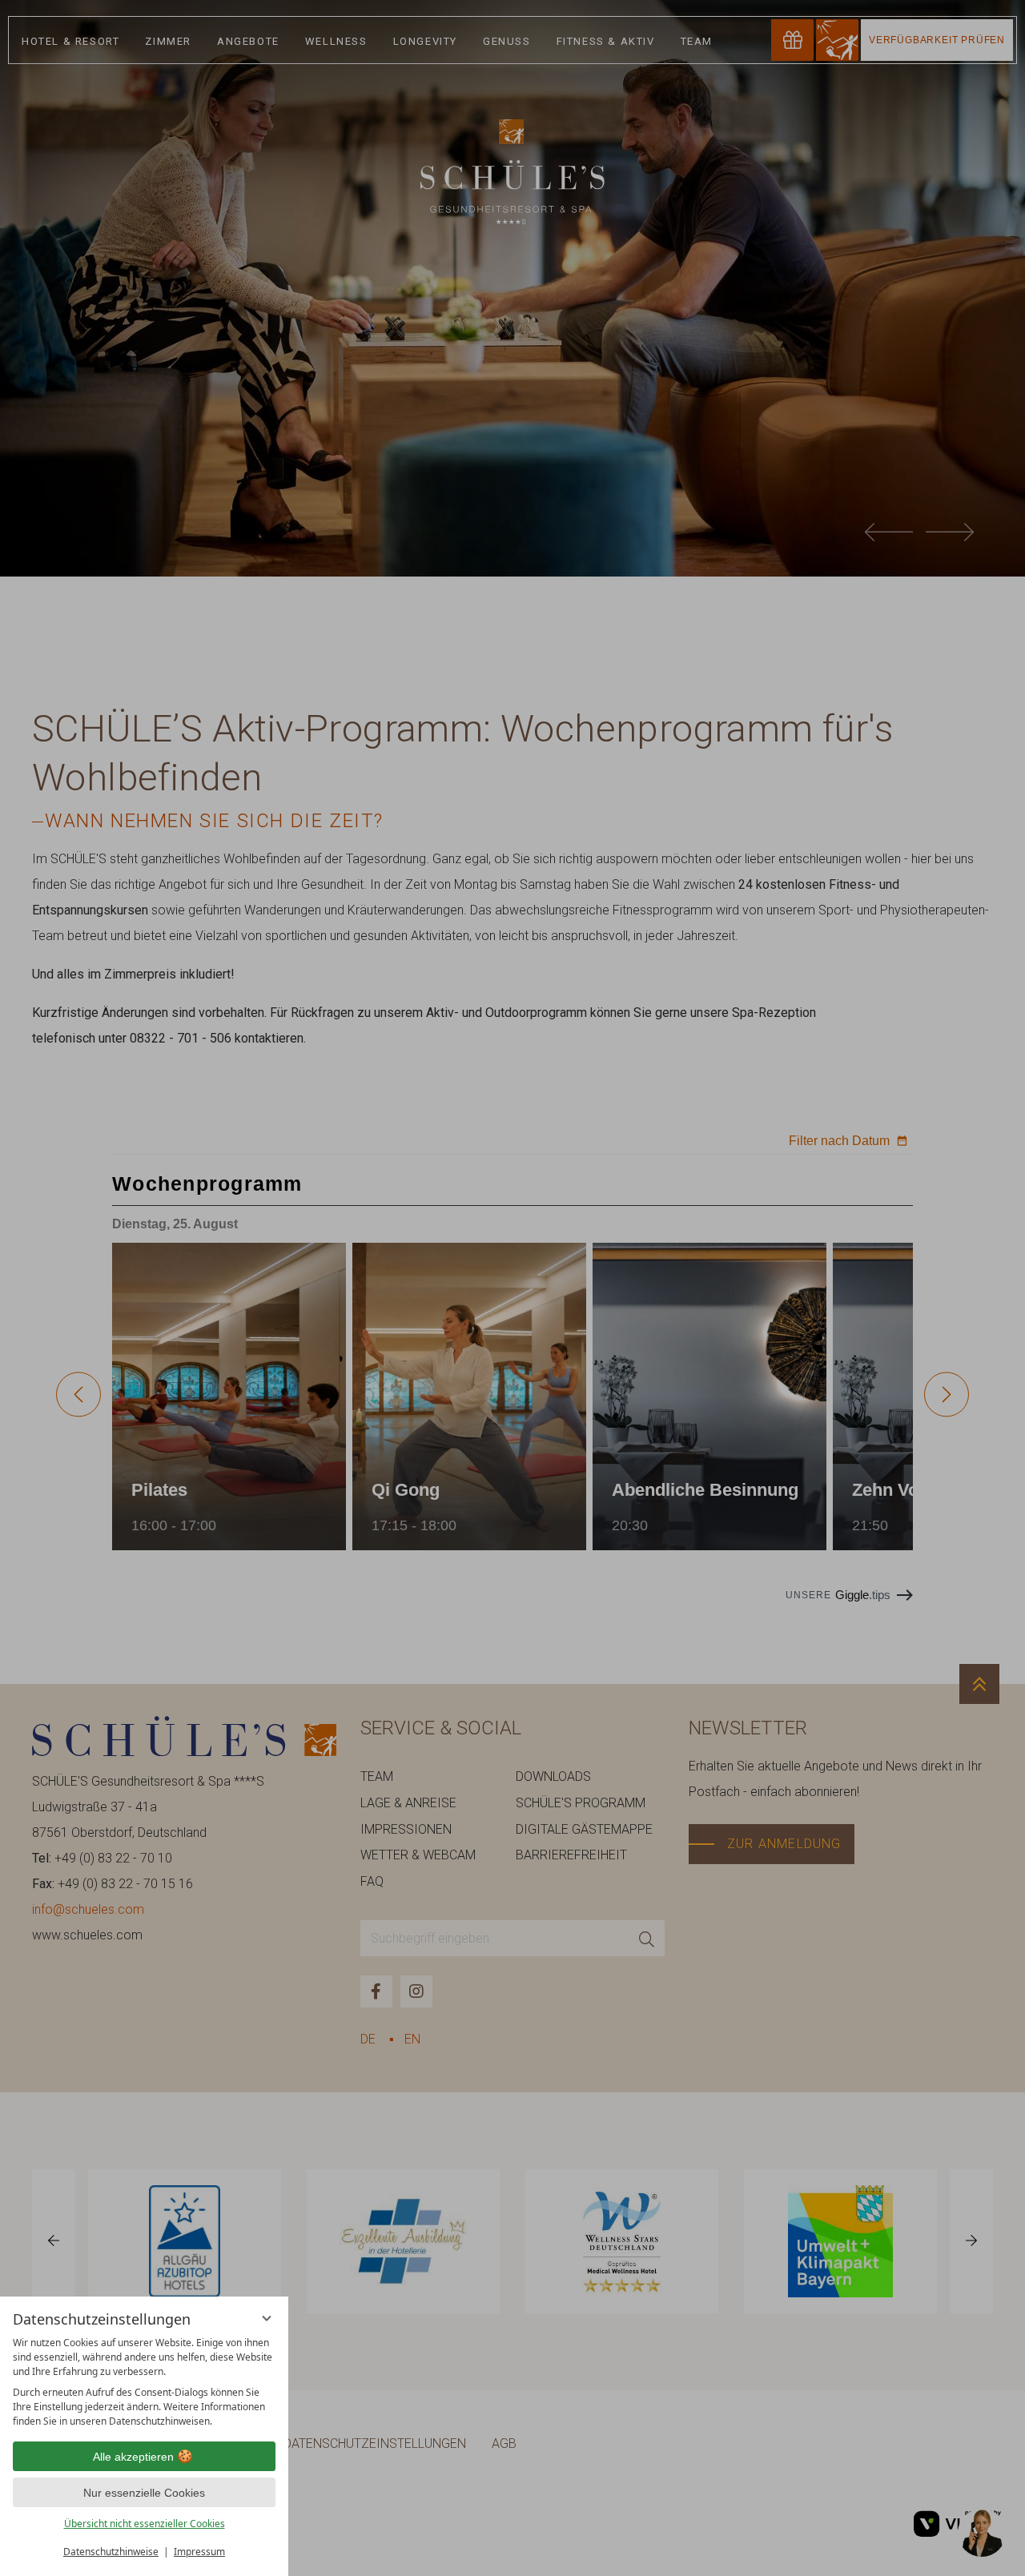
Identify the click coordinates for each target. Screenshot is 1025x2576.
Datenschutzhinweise (111, 2552)
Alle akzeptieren (133, 2457)
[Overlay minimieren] (267, 2318)
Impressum (199, 2552)
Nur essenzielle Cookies (144, 2493)
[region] (144, 2382)
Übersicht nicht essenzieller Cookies (145, 2524)
